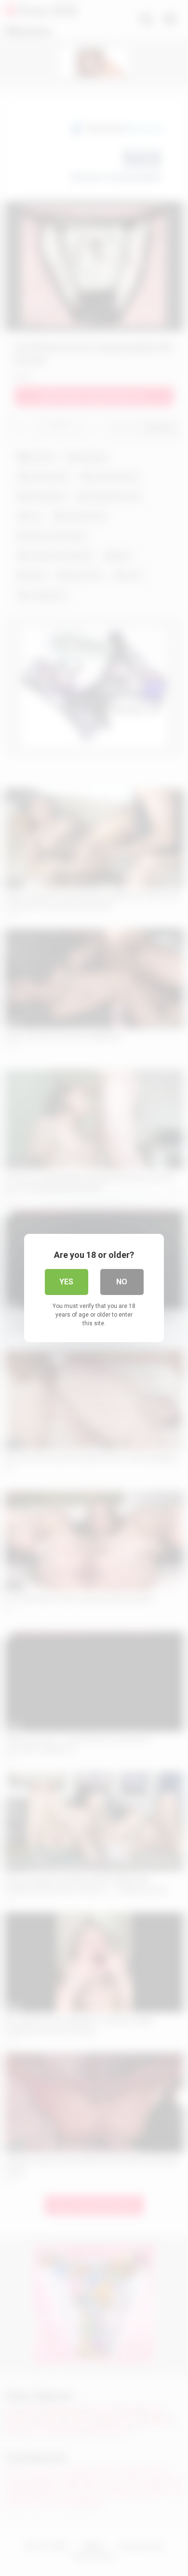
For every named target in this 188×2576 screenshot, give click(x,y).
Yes (66, 1282)
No (122, 1282)
